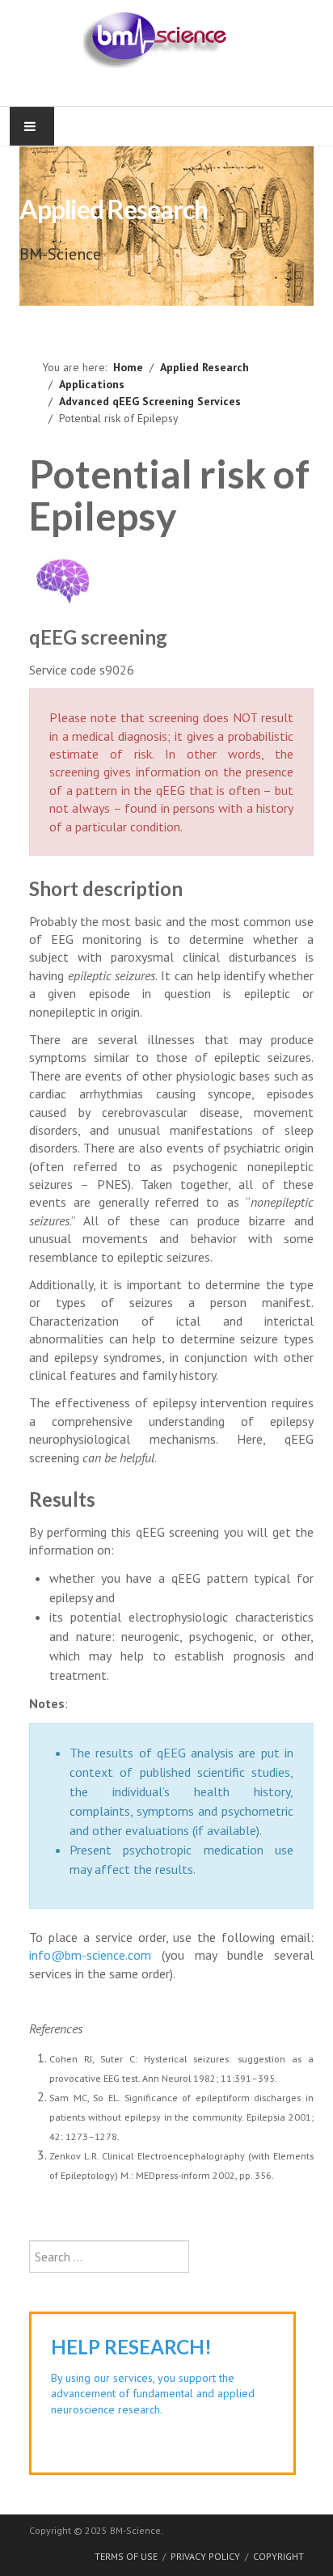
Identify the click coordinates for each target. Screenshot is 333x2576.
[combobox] (109, 2257)
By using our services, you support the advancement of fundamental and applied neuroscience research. (153, 2394)
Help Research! (131, 2347)
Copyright (278, 2556)
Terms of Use (126, 2556)
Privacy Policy (205, 2556)
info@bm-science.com (90, 1955)
